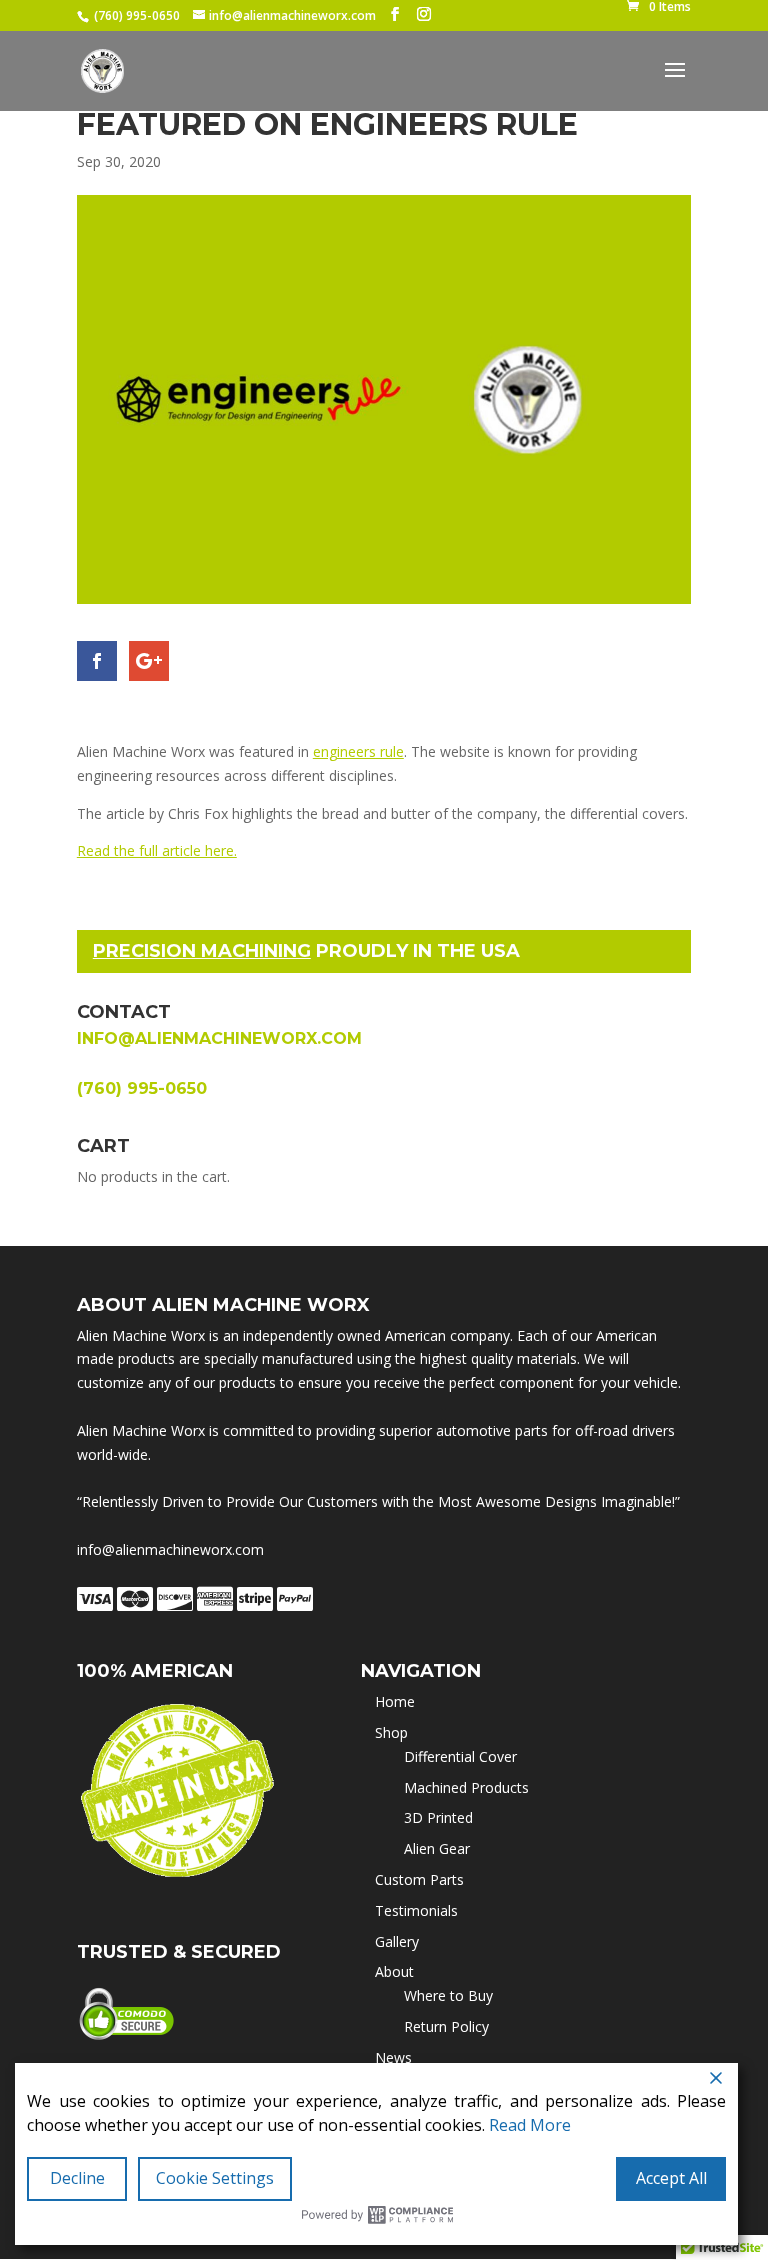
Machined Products (466, 1787)
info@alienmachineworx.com (219, 1038)
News (393, 2057)
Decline (77, 2178)
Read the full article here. (157, 850)
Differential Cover (460, 1756)
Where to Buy (448, 1995)
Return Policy (446, 2026)
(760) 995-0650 (137, 15)
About (394, 1971)
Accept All (671, 2178)
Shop (391, 1732)
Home (395, 1701)
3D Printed (438, 1817)
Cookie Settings (215, 2178)
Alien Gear (437, 1848)
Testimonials (416, 1910)
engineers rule (358, 751)
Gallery (397, 1941)
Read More (530, 2125)
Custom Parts (419, 1879)
